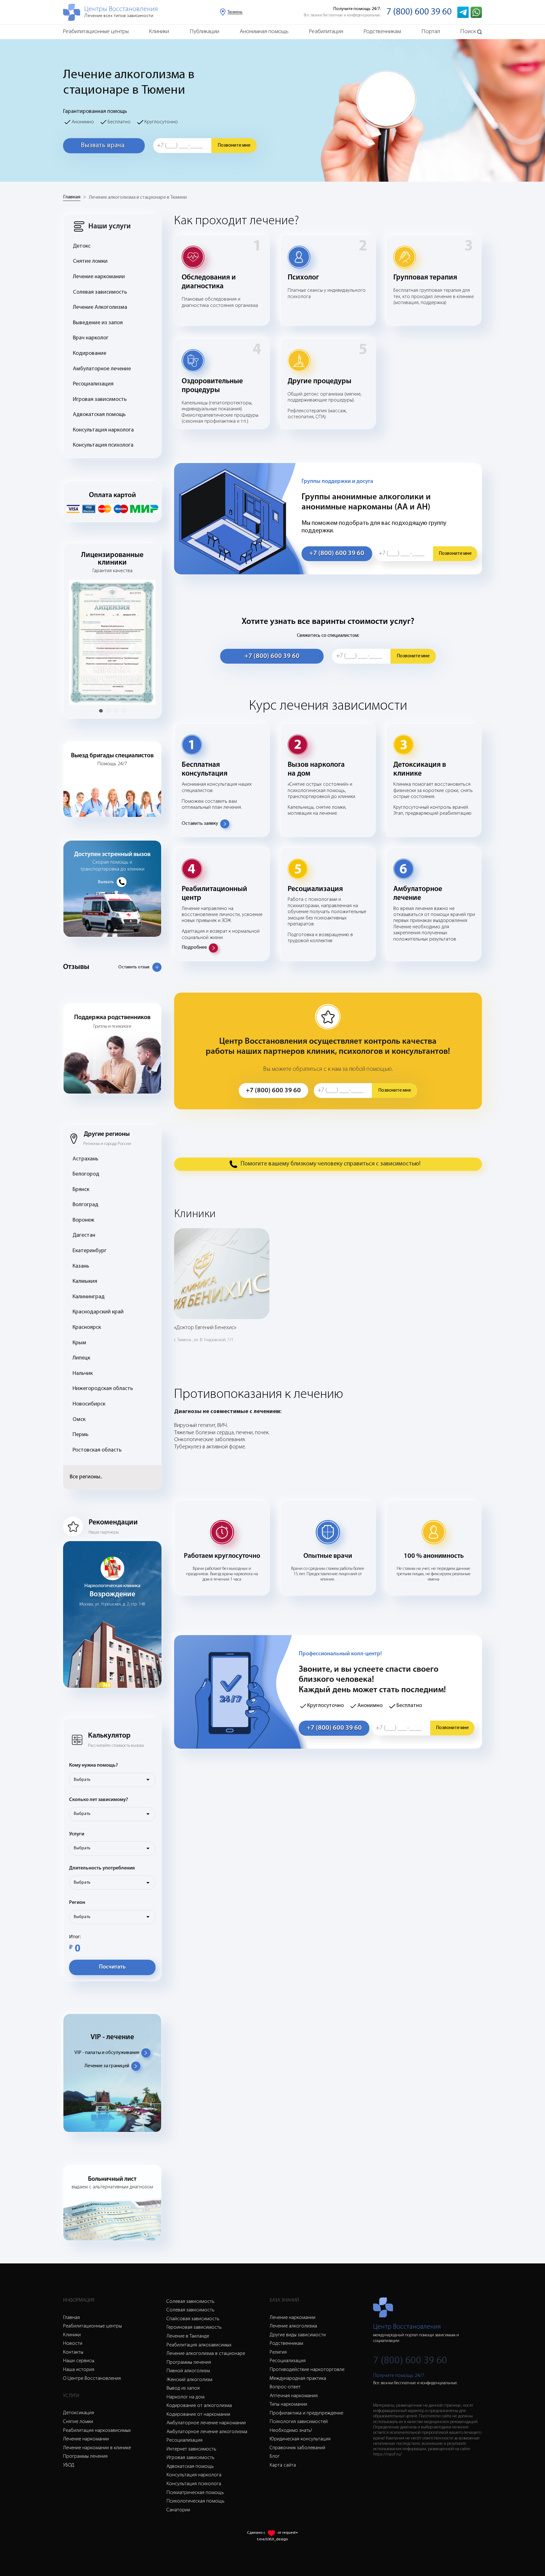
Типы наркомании (288, 2404)
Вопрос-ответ (285, 2387)
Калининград (89, 1297)
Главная (72, 197)
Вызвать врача (103, 146)
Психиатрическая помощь (195, 2493)
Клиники (159, 32)
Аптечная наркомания (294, 2396)
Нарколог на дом (185, 2397)
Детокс (82, 246)
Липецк (81, 1358)
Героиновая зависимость (194, 2327)
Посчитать (112, 1967)
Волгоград (85, 1205)
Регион (77, 1903)
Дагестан (84, 1235)
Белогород (86, 1174)
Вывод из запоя (183, 2388)
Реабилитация (326, 32)
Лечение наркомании (99, 277)
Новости (73, 2344)
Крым (79, 1343)
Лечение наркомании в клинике (97, 2448)
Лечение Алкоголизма (100, 308)
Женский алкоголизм (189, 2380)
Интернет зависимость (191, 2449)
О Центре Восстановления (92, 2379)
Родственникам (382, 32)
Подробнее (194, 948)
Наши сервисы (79, 2361)
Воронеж (83, 1220)
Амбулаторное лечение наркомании (206, 2423)
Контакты (73, 2352)
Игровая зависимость (100, 400)
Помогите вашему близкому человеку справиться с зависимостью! (331, 1164)
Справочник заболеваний (297, 2448)
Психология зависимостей (299, 2422)
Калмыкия (85, 1282)
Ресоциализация (93, 384)
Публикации (205, 32)
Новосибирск (89, 1404)
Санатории (178, 2510)
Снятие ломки (90, 261)
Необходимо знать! (291, 2431)
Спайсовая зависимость (193, 2319)
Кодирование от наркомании (198, 2415)
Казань (81, 1266)
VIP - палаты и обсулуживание (107, 2053)
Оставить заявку (200, 824)
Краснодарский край (98, 1312)
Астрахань (85, 1159)
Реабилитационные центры (96, 32)
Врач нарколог (91, 338)
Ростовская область (97, 1450)
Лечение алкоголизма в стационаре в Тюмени (138, 197)
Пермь (81, 1435)
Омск (79, 1420)
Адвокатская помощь (99, 415)
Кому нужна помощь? (94, 1765)
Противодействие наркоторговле (307, 2370)
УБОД (69, 2465)
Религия (278, 2352)
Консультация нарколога (103, 430)
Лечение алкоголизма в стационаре (206, 2354)
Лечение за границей (107, 2066)
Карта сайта (283, 2465)
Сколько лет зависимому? (99, 1800)
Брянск (81, 1190)
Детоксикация (79, 2413)
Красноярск (87, 1328)
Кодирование (90, 354)
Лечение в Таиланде (188, 2336)
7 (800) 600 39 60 (419, 12)
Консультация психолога (103, 445)
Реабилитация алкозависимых (199, 2345)
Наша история (79, 2370)
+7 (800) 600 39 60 (337, 553)
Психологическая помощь (196, 2501)
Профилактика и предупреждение (306, 2413)
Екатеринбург (90, 1251)
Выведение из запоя (98, 323)
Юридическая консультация (300, 2439)
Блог (275, 2456)
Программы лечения (85, 2456)
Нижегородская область (103, 1389)
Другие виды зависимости (298, 2335)
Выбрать (82, 1780)
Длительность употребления (102, 1868)
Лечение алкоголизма (293, 2326)
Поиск (468, 32)
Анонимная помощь (264, 32)
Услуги (77, 1834)
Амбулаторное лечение (102, 369)
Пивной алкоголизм (188, 2371)
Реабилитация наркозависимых (97, 2431)
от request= (288, 2533)
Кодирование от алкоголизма (199, 2406)
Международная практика (298, 2379)
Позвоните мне (234, 145)
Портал (431, 32)
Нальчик (83, 1374)
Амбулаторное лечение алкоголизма (207, 2432)
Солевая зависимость (100, 292)
